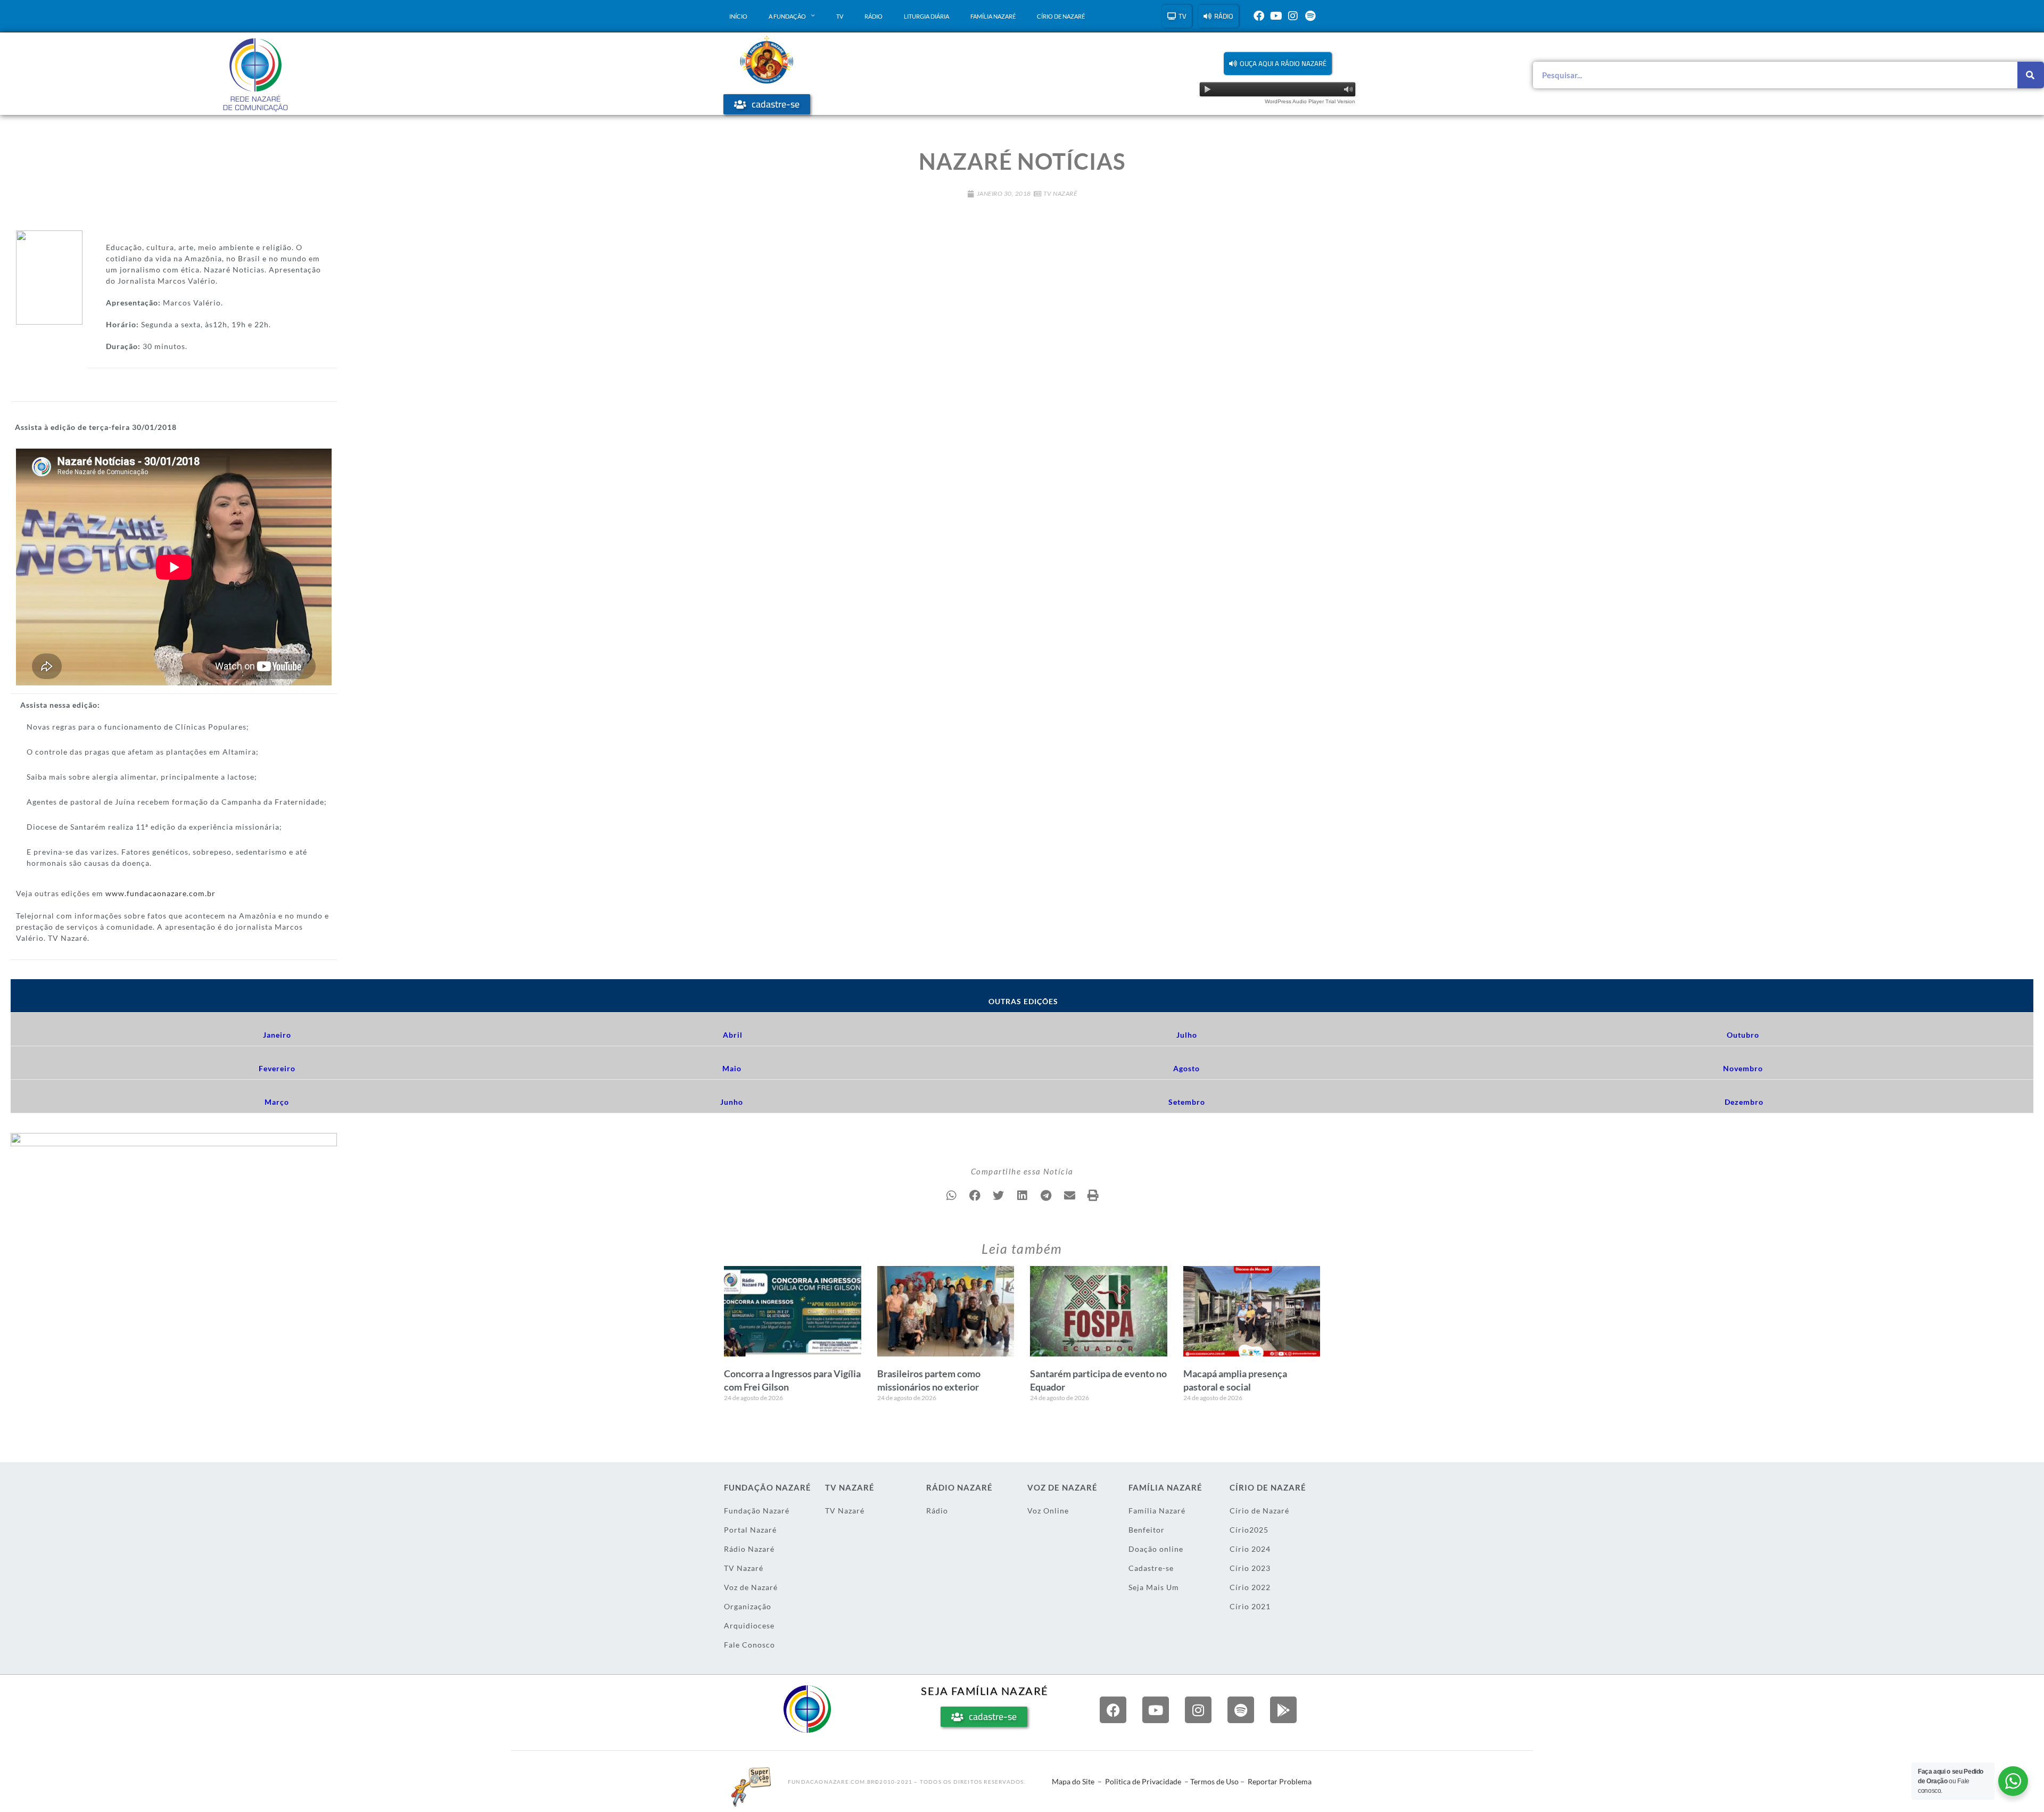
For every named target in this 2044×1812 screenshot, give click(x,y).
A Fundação (787, 16)
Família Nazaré (993, 16)
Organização (748, 1606)
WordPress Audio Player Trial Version (1310, 101)
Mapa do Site (1073, 1781)
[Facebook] (1259, 16)
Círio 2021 (1250, 1606)
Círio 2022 (1250, 1587)
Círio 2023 (1250, 1568)
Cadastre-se (1151, 1568)
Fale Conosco (749, 1645)
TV (840, 16)
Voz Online (1048, 1511)
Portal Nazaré (750, 1530)
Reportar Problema (1280, 1781)
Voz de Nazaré (751, 1587)
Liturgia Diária (926, 16)
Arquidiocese (749, 1625)
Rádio (873, 16)
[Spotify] (1310, 16)
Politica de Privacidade (1143, 1781)
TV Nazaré (1060, 193)
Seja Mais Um (1154, 1587)
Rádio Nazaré (749, 1549)
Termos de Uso (1214, 1781)
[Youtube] (1276, 16)
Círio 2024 (1250, 1549)
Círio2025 (1249, 1530)
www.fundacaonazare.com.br (160, 893)
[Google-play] (1283, 1710)
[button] (1278, 64)
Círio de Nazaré (1061, 16)
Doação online (1156, 1549)
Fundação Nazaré (757, 1511)
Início (738, 16)
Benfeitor (1147, 1530)
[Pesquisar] (2031, 75)
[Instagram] (1293, 16)
